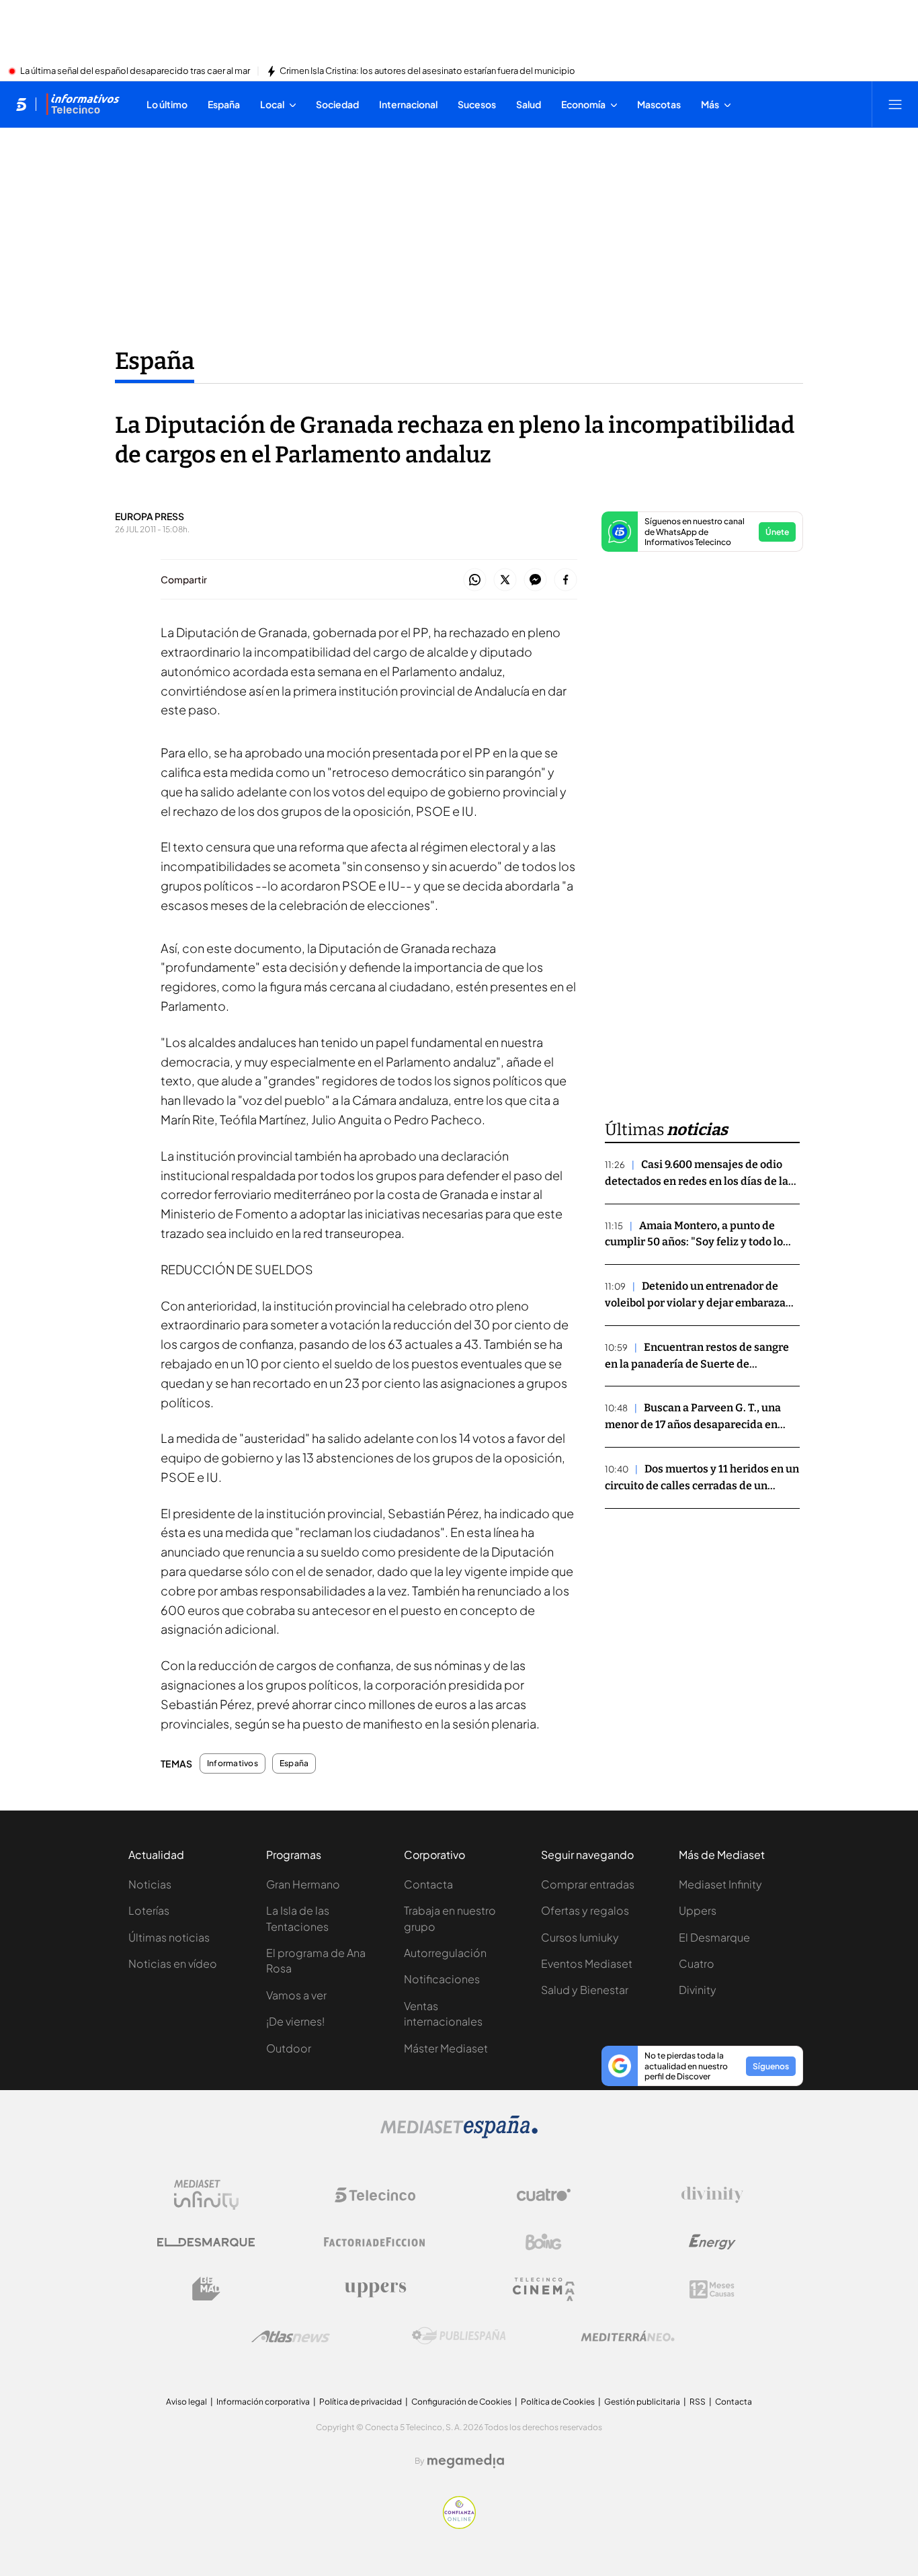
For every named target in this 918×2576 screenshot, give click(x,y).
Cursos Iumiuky (580, 1937)
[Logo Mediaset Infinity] (206, 2195)
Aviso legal (186, 2402)
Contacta (428, 1884)
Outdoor (289, 2048)
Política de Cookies (558, 2402)
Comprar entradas (588, 1884)
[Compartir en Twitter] (505, 580)
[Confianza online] (459, 2525)
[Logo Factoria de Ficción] (375, 2242)
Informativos (233, 1763)
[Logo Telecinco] (375, 2195)
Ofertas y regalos (585, 1910)
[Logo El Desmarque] (206, 2242)
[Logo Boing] (544, 2242)
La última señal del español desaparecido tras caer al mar (135, 71)
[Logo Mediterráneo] (628, 2336)
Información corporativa (263, 2402)
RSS (698, 2402)
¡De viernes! (295, 2021)
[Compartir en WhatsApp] (475, 580)
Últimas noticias (169, 1937)
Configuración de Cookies (461, 2402)
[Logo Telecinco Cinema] (544, 2289)
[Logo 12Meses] (712, 2289)
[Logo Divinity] (712, 2195)
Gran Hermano (303, 1884)
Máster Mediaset (446, 2048)
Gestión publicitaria (642, 2402)
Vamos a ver (296, 1995)
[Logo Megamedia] (466, 2461)
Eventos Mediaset (587, 1963)
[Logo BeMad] (206, 2289)
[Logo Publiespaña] (459, 2336)
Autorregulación (445, 1953)
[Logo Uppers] (375, 2289)
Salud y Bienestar (585, 1990)
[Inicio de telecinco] (21, 104)
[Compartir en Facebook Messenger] (535, 580)
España (155, 361)
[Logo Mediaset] (459, 2134)
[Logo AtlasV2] (291, 2336)
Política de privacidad (361, 2402)
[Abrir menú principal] (895, 104)
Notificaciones (442, 1979)
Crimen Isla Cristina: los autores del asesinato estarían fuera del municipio (427, 71)
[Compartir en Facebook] (566, 580)
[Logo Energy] (712, 2242)
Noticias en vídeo (173, 1963)
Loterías (149, 1910)
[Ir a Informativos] (83, 104)
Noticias (150, 1884)
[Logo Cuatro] (544, 2195)
